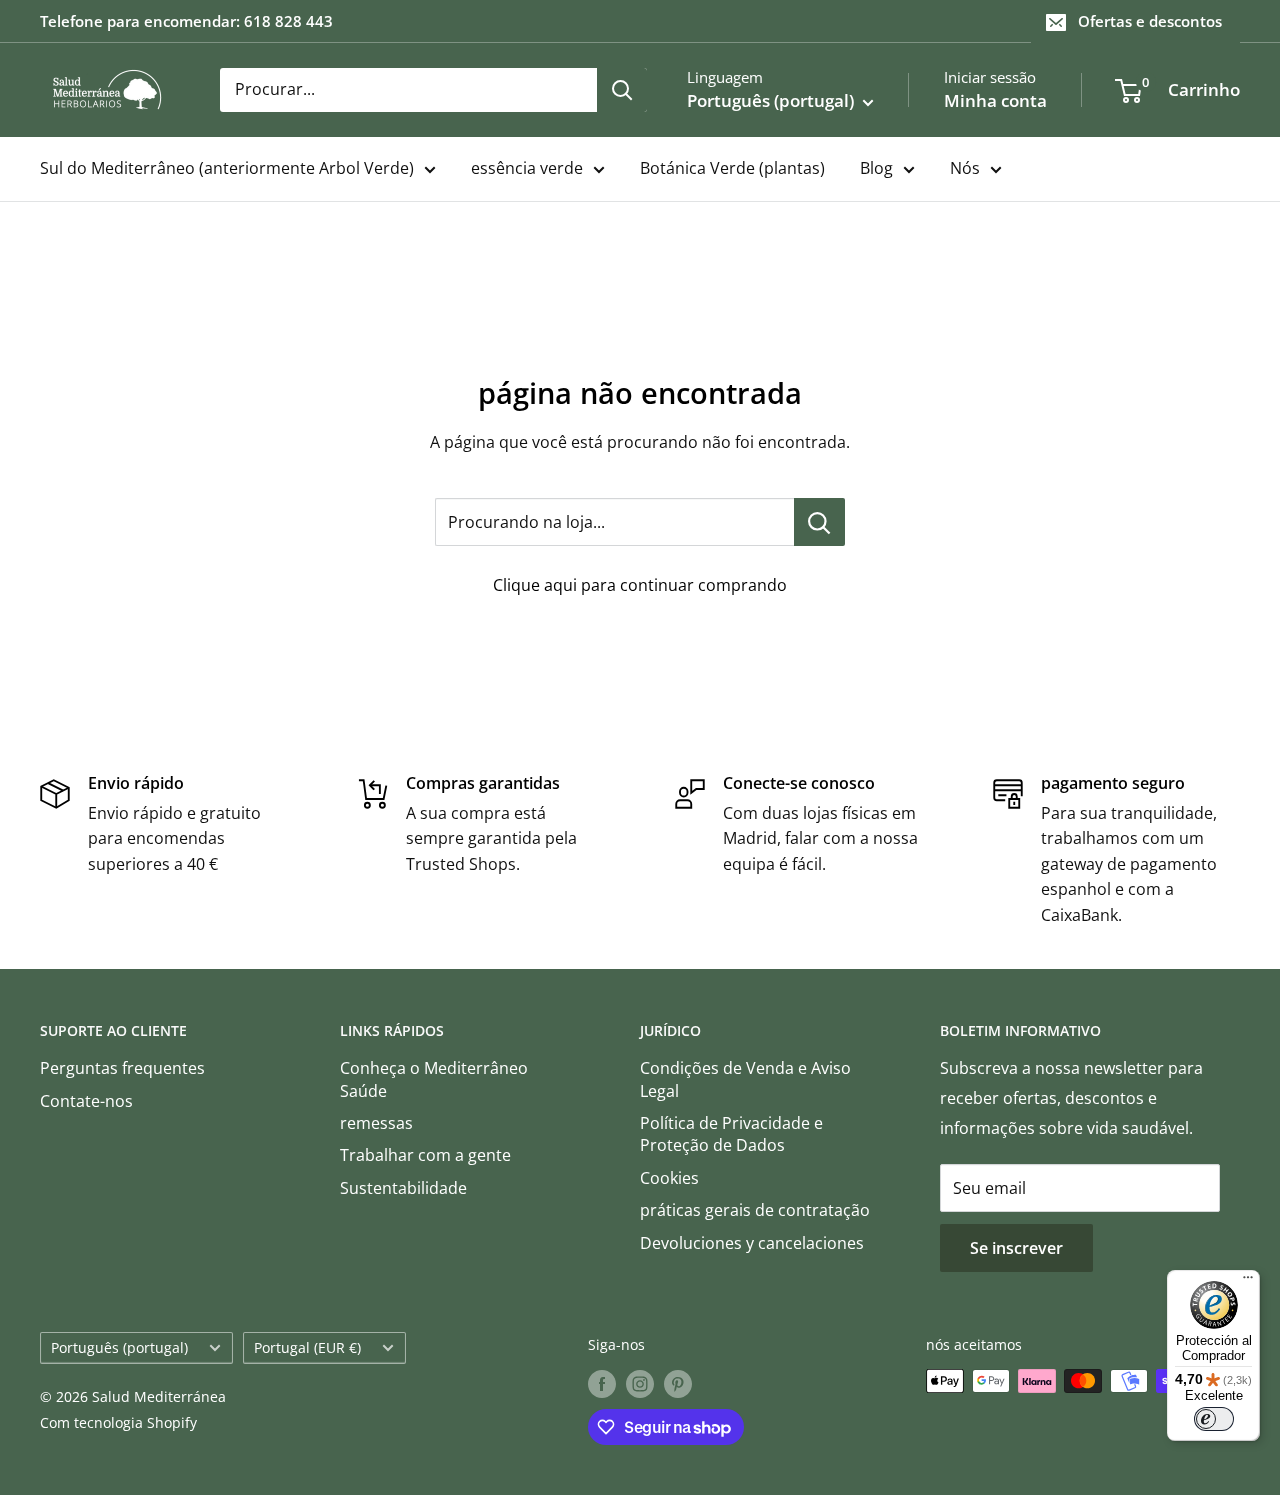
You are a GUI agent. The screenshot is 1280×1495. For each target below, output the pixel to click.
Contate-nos (86, 1101)
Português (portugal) (119, 1347)
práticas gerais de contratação (755, 1210)
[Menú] (1248, 1282)
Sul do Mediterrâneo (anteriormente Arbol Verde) (227, 168)
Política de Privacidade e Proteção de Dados (731, 1134)
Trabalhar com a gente (425, 1155)
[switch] (1214, 1419)
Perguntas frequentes (122, 1068)
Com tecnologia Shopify (118, 1422)
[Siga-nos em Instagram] (640, 1383)
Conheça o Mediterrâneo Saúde (434, 1079)
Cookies (669, 1178)
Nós (965, 168)
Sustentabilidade (403, 1188)
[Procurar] (622, 90)
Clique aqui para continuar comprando (640, 585)
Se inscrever (1016, 1248)
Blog (876, 168)
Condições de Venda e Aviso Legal (745, 1079)
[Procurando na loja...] (819, 522)
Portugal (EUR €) (307, 1347)
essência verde (527, 168)
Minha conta (995, 100)
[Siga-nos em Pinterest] (678, 1383)
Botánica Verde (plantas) (732, 168)
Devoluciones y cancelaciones (752, 1243)
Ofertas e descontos (1150, 21)
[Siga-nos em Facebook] (602, 1383)
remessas (376, 1123)
